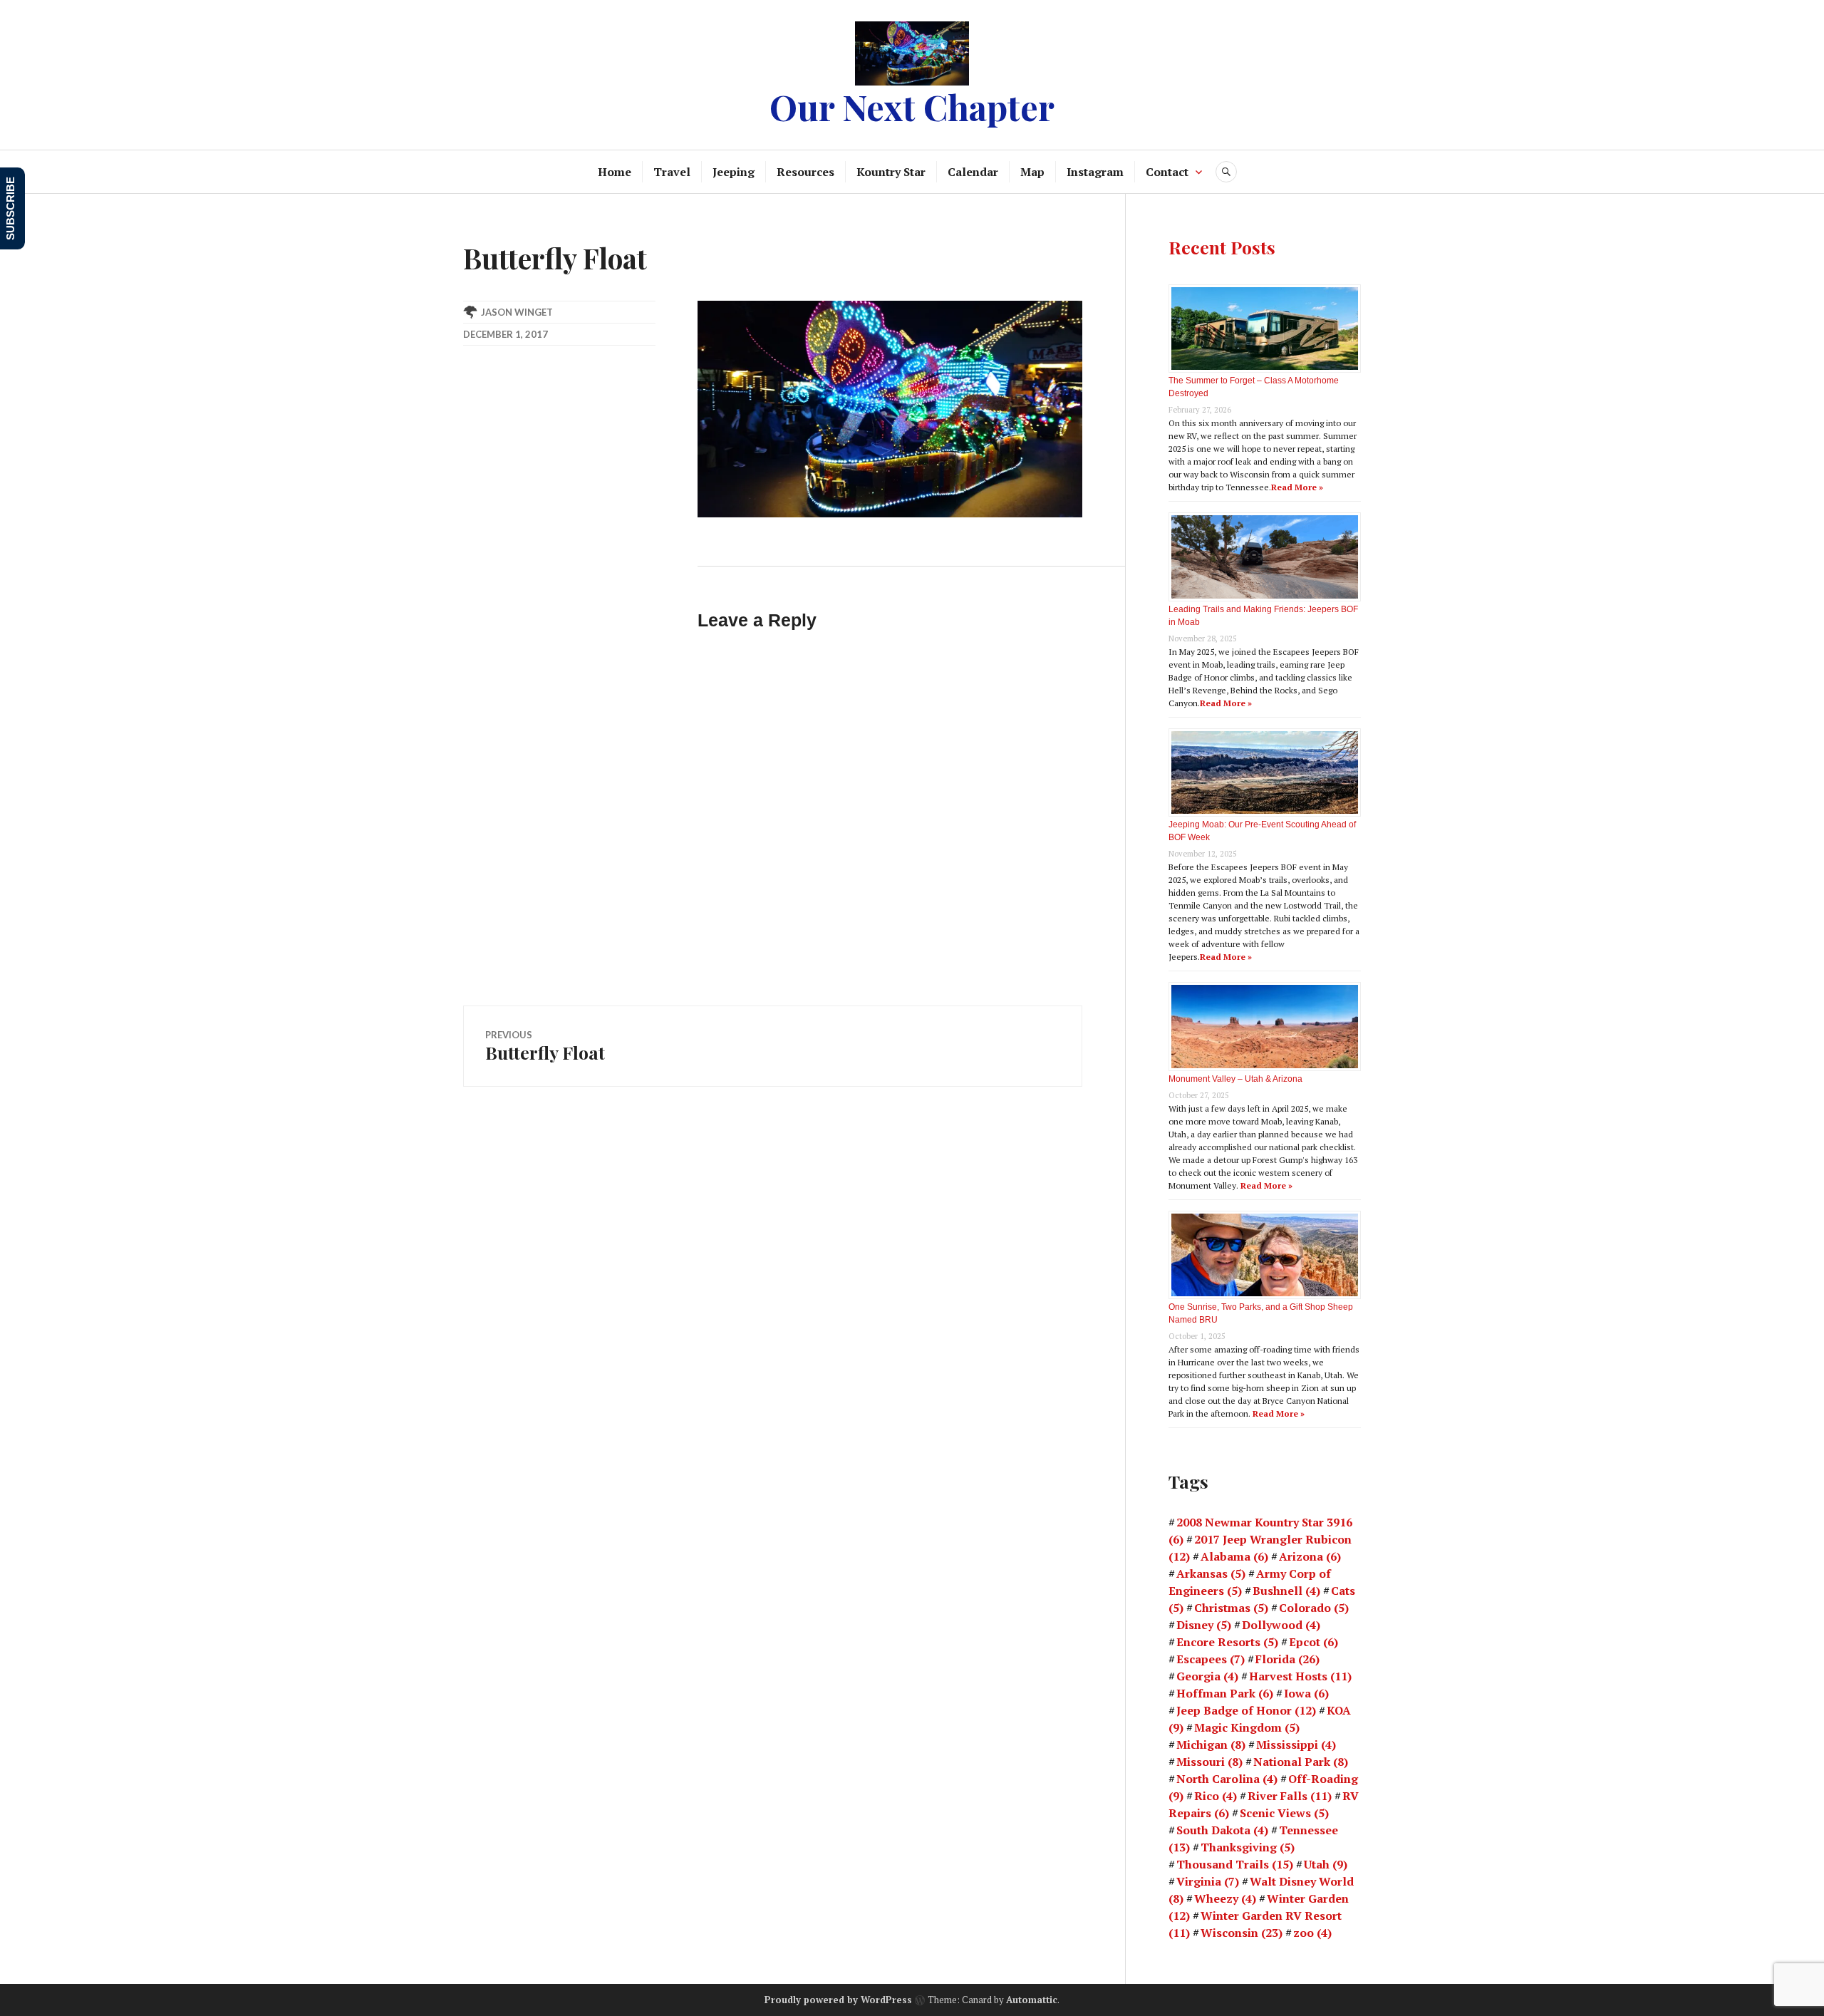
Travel (672, 172)
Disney (1204, 1625)
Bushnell (1286, 1591)
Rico (1216, 1796)
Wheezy (1225, 1898)
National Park (1301, 1762)
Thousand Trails (1235, 1864)
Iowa (1306, 1693)
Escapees (1211, 1659)
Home (615, 172)
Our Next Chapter (912, 107)
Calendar (973, 172)
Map (1032, 172)
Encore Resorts (1227, 1642)
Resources (805, 172)
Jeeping (734, 172)
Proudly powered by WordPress (838, 2000)
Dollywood (1281, 1625)
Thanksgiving (1248, 1847)
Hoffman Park (1225, 1693)
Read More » (1297, 487)
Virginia (1208, 1881)
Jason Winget (517, 312)
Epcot (1313, 1642)
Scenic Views (1284, 1813)
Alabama (1234, 1556)
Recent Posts (1222, 247)
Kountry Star (891, 172)
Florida (1287, 1659)
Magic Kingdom (1247, 1727)
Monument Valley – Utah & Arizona (1235, 1079)
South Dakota (1222, 1830)
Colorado (1314, 1608)
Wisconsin (1242, 1933)
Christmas (1231, 1608)
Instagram (1095, 172)
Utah (1326, 1864)
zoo (1312, 1933)
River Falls (1290, 1796)
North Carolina (1227, 1779)
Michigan (1211, 1744)
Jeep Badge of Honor (1246, 1710)
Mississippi (1296, 1744)
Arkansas (1211, 1573)
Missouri (1209, 1762)
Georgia (1207, 1676)
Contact (1167, 172)
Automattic (1032, 2000)
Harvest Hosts (1300, 1676)
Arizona (1310, 1556)
